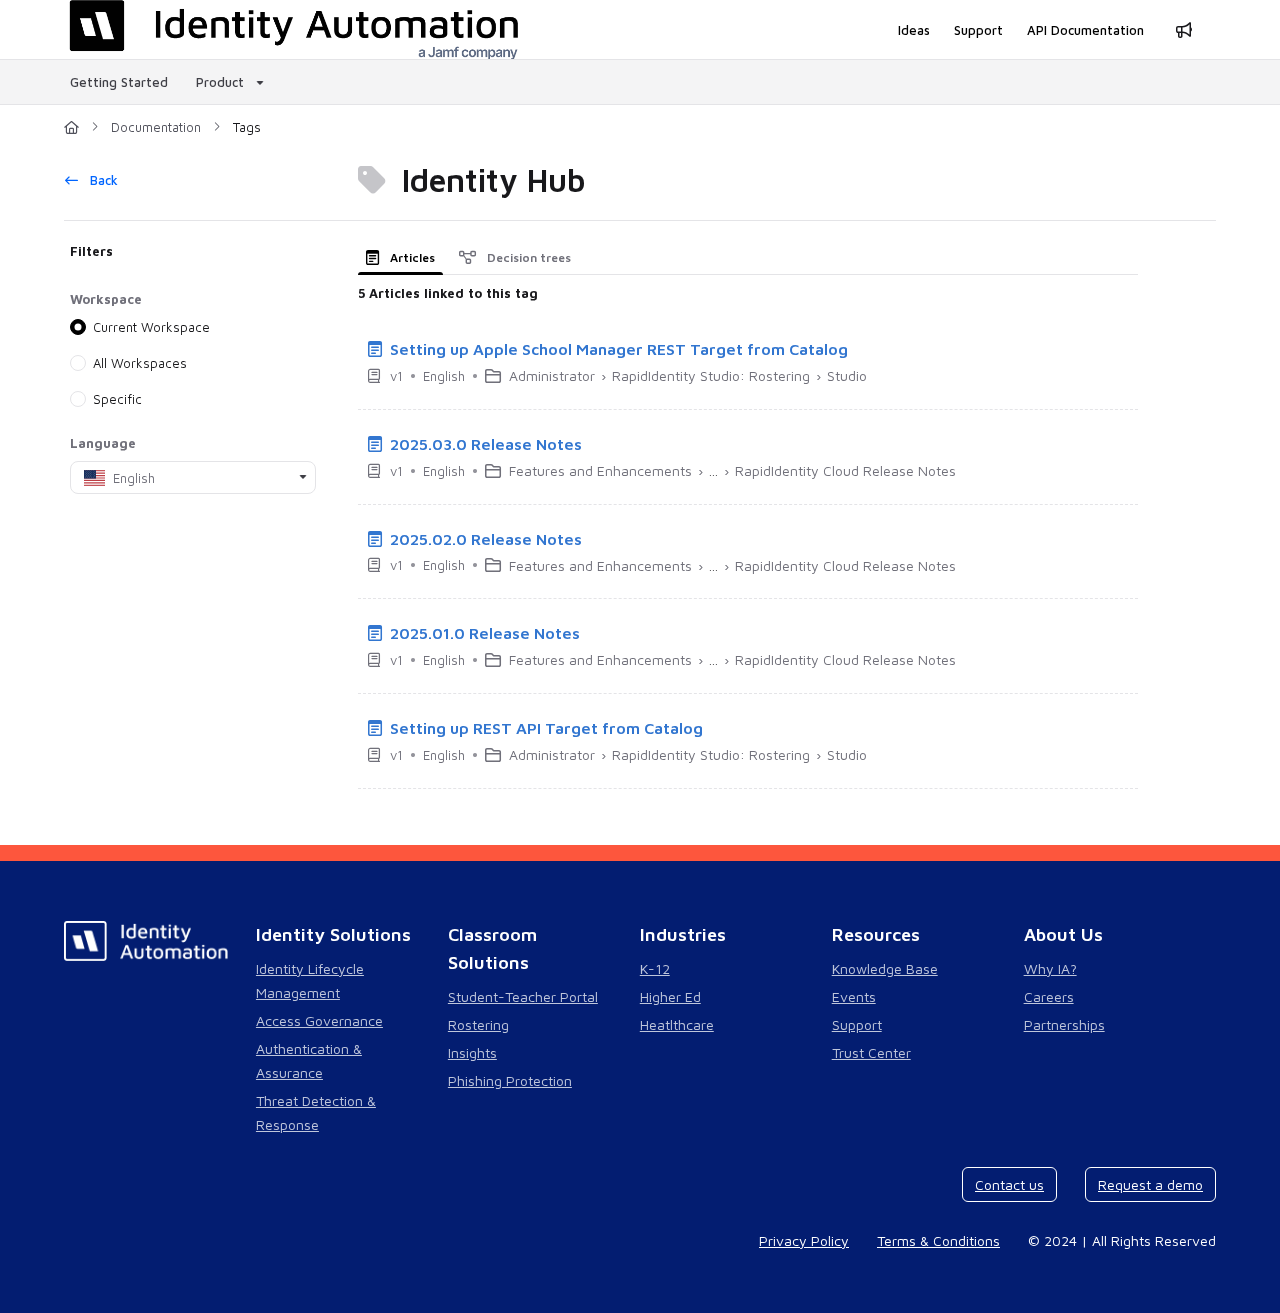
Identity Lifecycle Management (310, 980)
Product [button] (220, 82)
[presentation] (404, 258)
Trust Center (871, 1052)
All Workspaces (140, 363)
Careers (1049, 996)
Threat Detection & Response (316, 1112)
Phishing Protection (510, 1080)
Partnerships (1064, 1024)
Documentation (156, 127)
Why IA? (1050, 968)
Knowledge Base (885, 968)
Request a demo (1150, 1184)
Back (102, 180)
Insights (472, 1052)
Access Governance (319, 1020)
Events (854, 996)
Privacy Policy (804, 1240)
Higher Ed (670, 996)
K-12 (655, 968)
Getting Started (119, 82)
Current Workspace (151, 327)
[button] (1235, 1263)
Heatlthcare (677, 1024)
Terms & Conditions (938, 1240)
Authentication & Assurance (309, 1060)
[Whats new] (1184, 30)
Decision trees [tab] (527, 257)
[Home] (71, 127)
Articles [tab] (411, 257)
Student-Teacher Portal (523, 996)
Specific (117, 399)
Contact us (1009, 1184)
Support (857, 1024)
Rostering (478, 1024)
